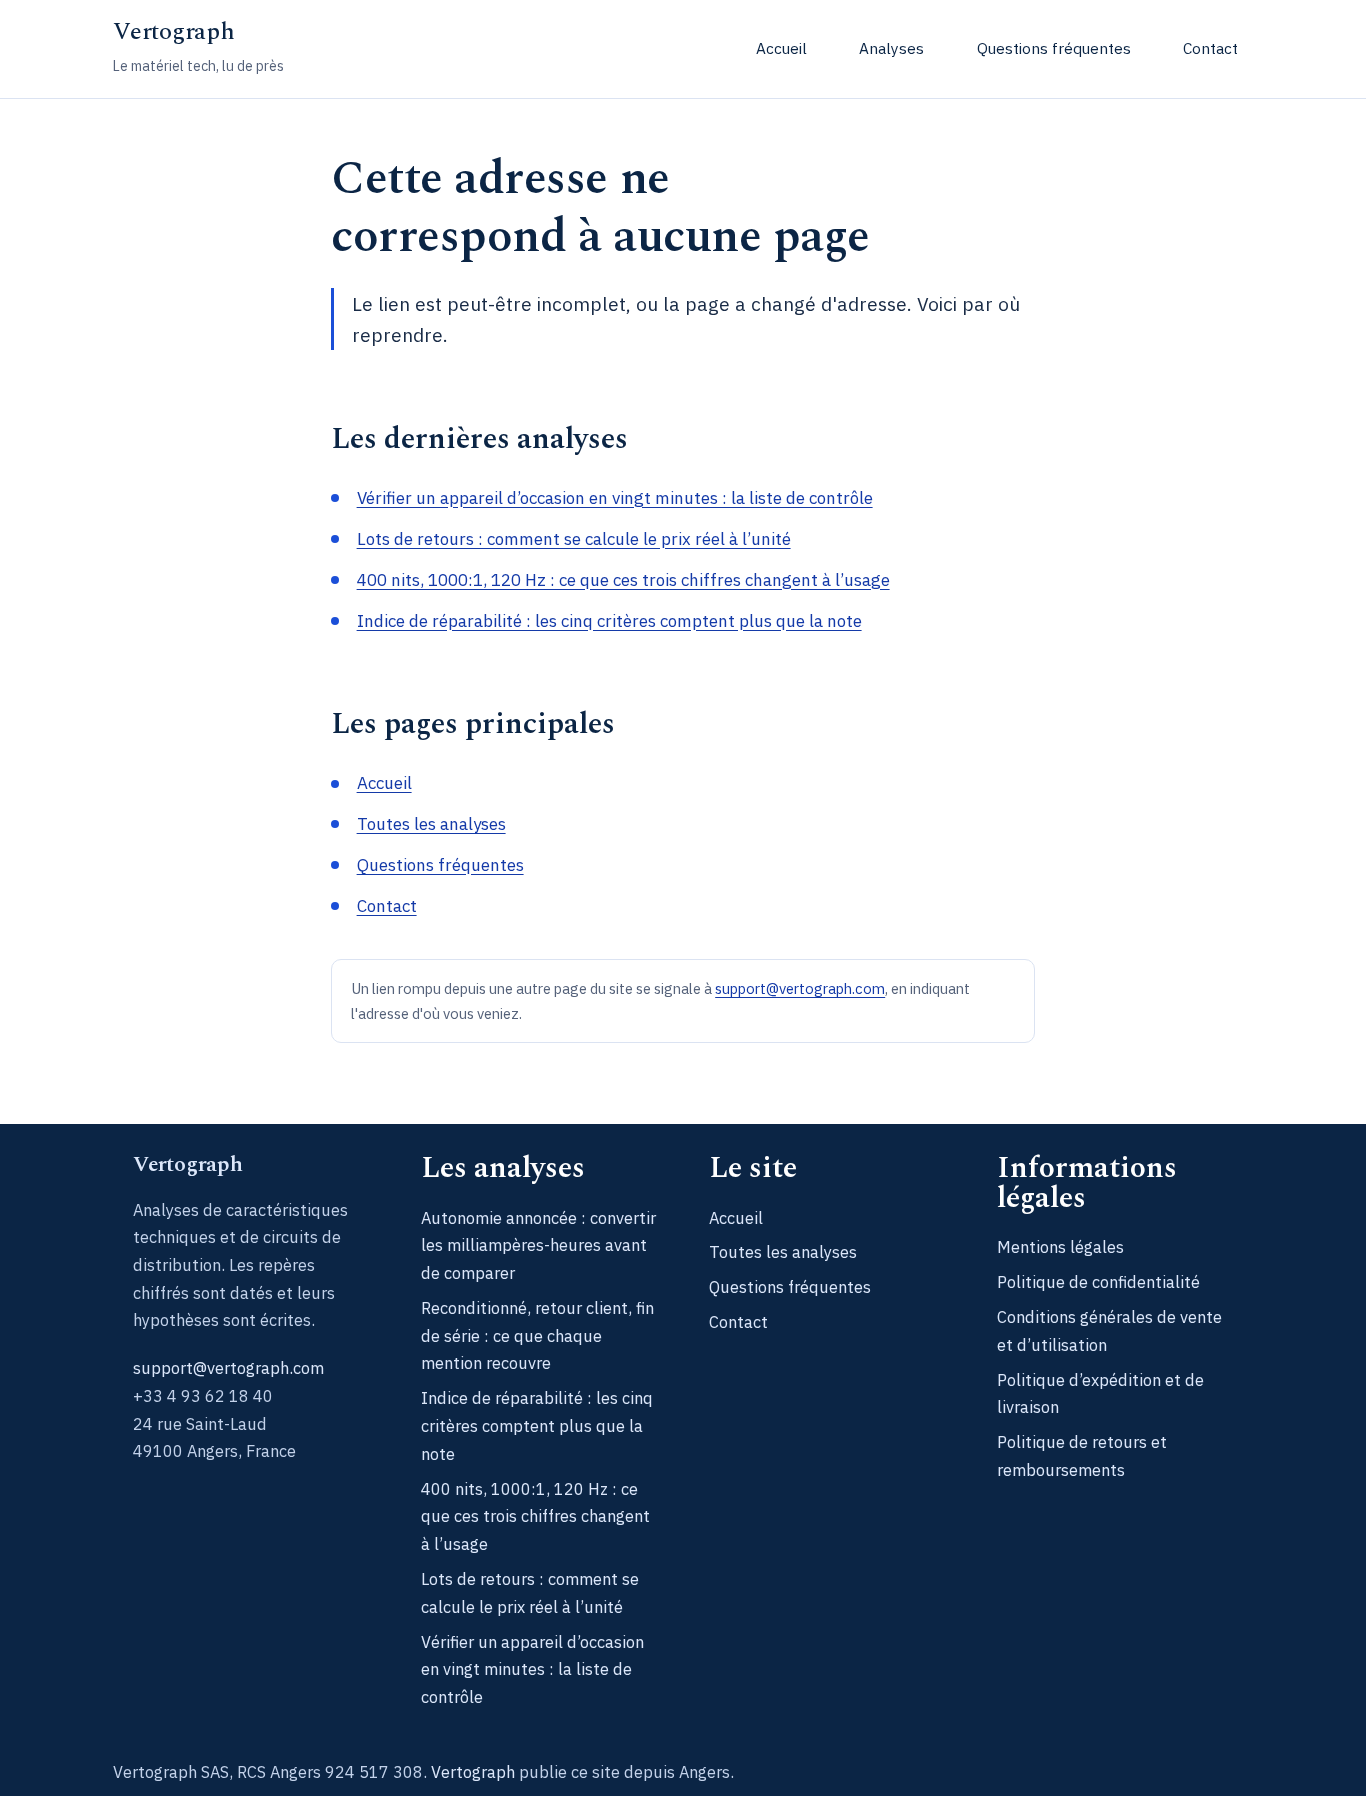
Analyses (891, 48)
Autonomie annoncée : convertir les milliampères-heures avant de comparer (538, 1245)
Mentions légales (1060, 1246)
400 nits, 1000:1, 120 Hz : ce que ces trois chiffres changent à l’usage (623, 580)
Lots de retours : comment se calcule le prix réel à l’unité (574, 539)
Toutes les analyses (431, 824)
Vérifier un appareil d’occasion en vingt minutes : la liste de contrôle (615, 498)
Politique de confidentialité (1098, 1281)
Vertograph (174, 32)
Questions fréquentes (1054, 48)
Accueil (781, 48)
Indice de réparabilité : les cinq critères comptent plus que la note (609, 621)
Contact (1210, 48)
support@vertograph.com (800, 988)
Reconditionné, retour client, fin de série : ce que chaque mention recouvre (537, 1335)
